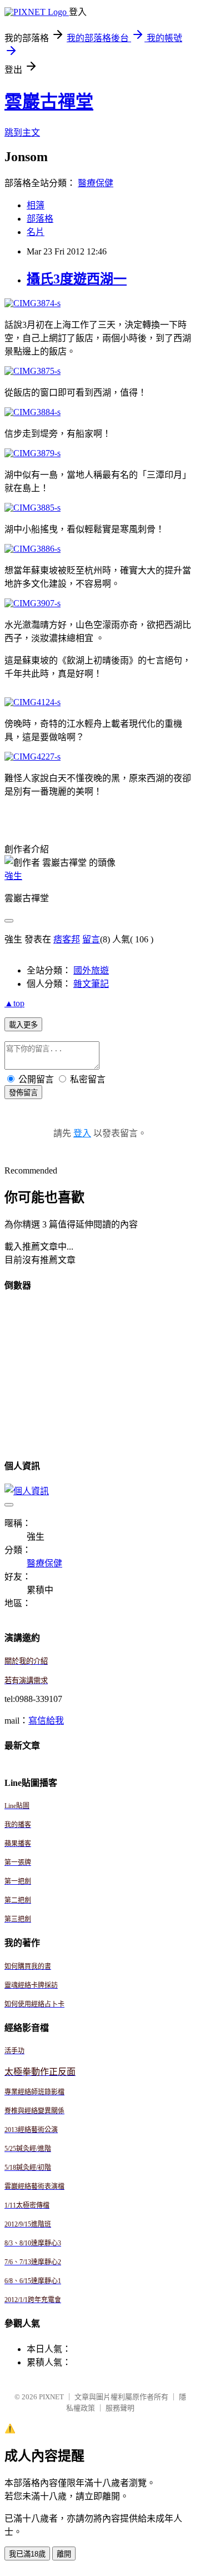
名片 (36, 232)
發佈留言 (23, 1093)
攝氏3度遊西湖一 (77, 279)
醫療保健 (96, 183)
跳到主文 (22, 133)
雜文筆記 (91, 984)
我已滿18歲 (27, 2554)
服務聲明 (120, 2408)
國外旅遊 (91, 970)
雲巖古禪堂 (49, 102)
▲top (14, 1003)
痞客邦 (67, 939)
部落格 (40, 219)
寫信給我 (46, 1721)
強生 (13, 876)
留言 (91, 939)
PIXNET (51, 2397)
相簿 (36, 205)
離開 (64, 2554)
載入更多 (23, 1025)
